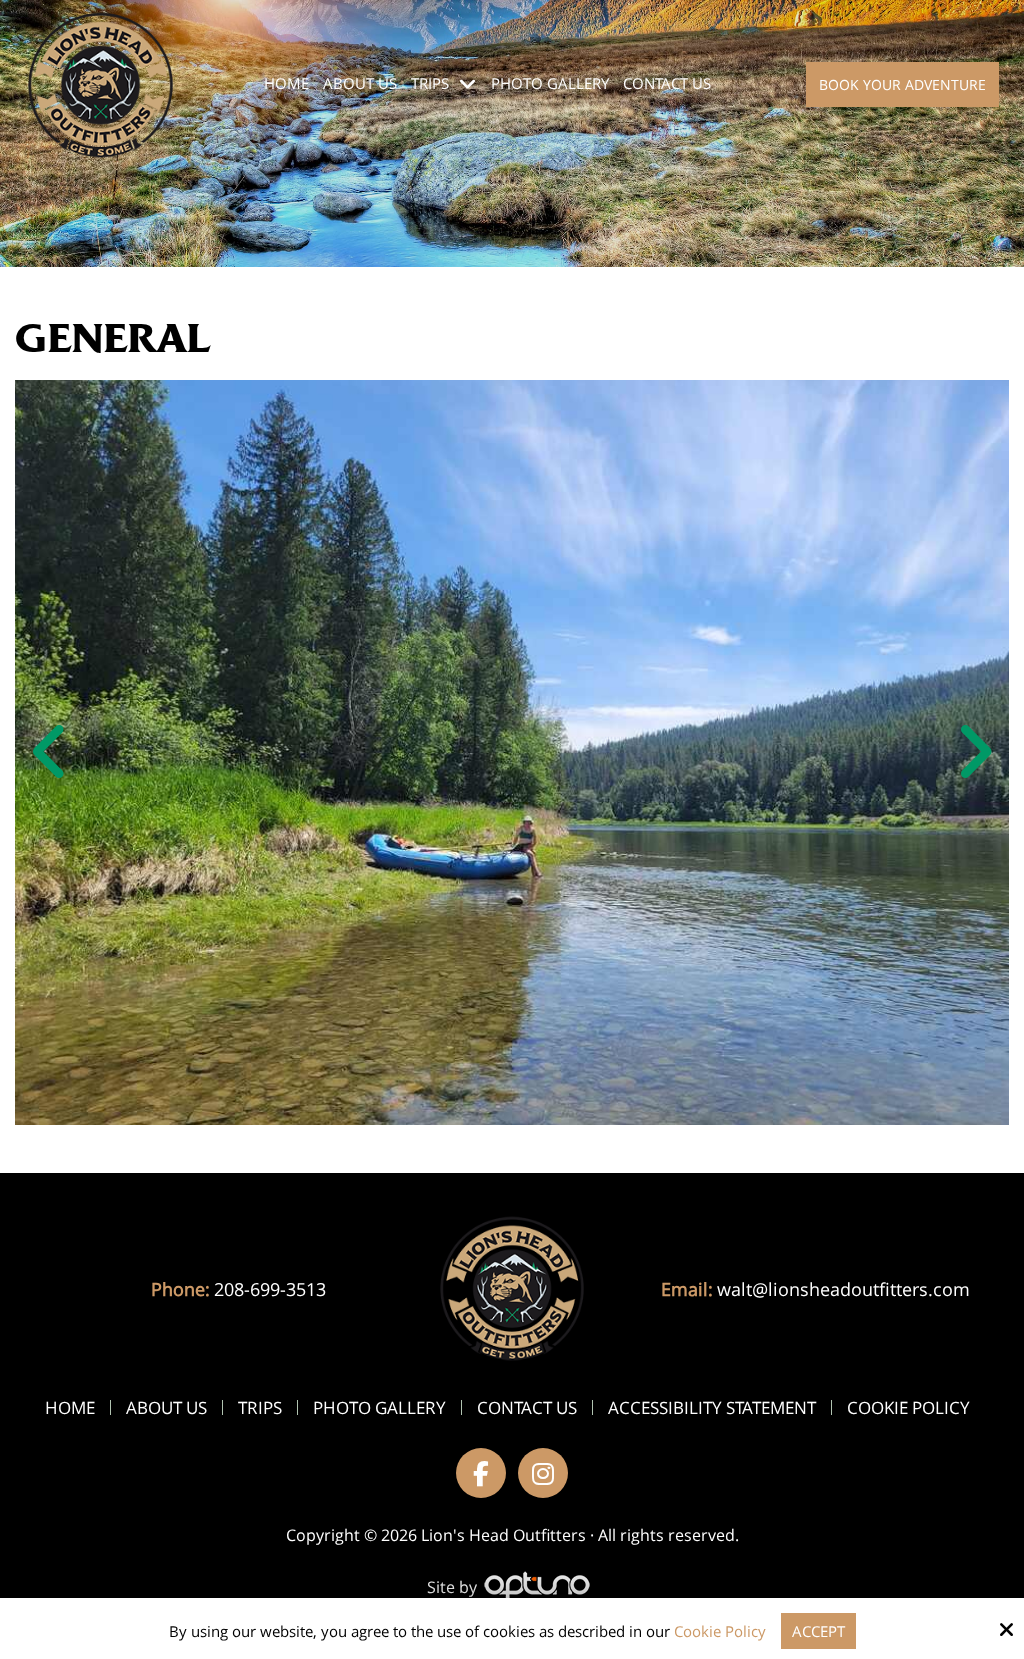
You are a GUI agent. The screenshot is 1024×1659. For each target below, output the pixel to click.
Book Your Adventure (902, 84)
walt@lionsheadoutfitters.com (843, 1289)
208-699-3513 (270, 1289)
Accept (818, 1631)
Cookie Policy (720, 1631)
